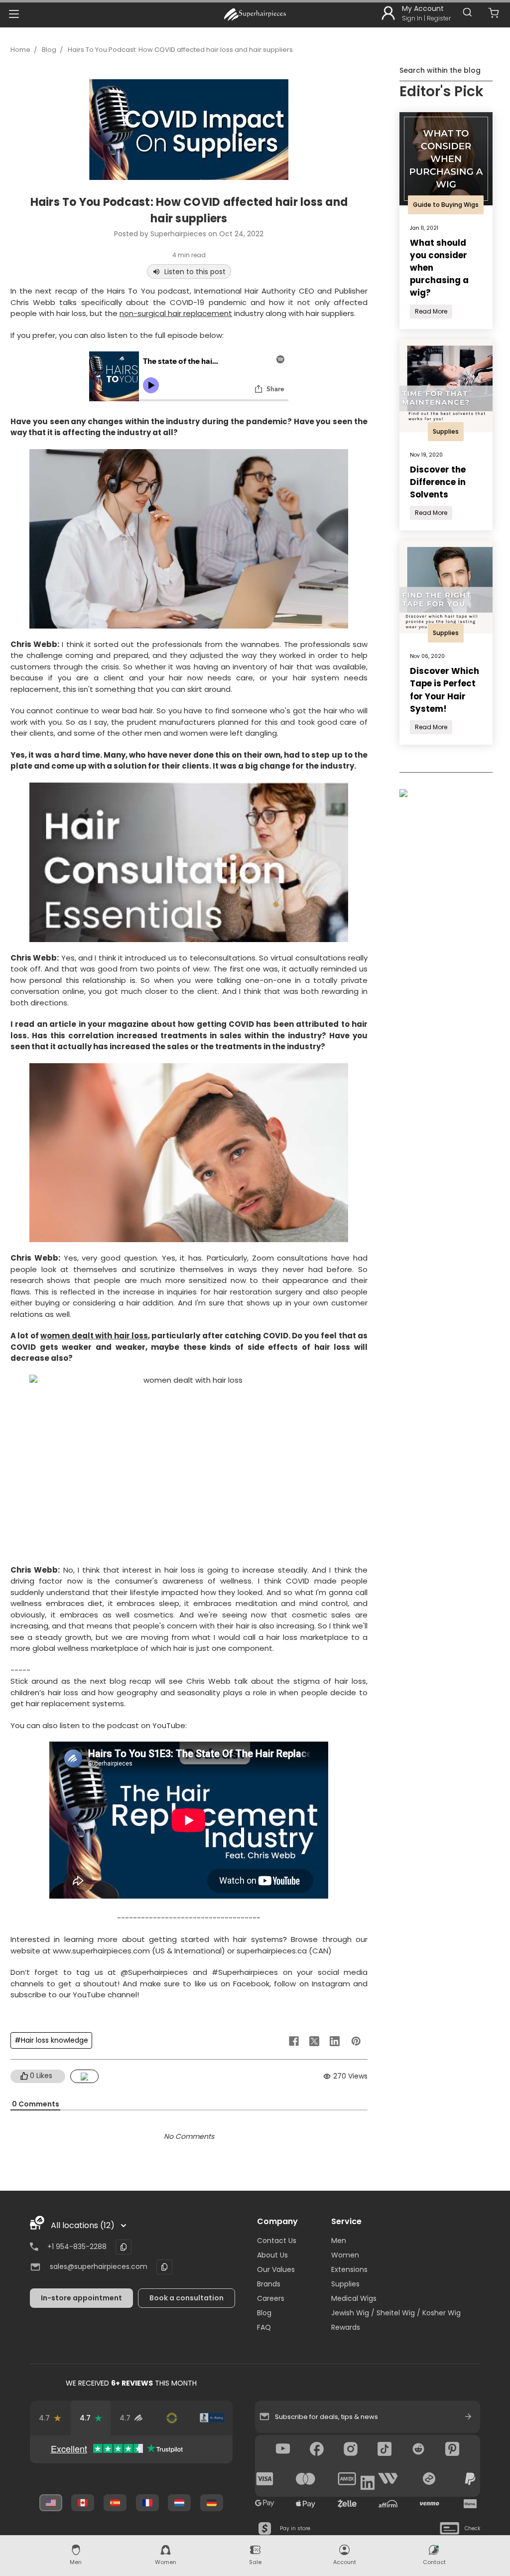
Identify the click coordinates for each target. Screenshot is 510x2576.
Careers (271, 2298)
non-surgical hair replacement (176, 313)
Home (20, 50)
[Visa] (265, 2479)
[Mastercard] (306, 2479)
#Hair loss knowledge (51, 2040)
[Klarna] (470, 2504)
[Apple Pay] (306, 2504)
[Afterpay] (429, 2479)
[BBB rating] (212, 2418)
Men (339, 2241)
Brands (269, 2284)
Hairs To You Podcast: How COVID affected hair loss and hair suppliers (180, 50)
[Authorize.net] (172, 2418)
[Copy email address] (164, 2267)
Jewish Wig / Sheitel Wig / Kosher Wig (396, 2313)
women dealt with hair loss (94, 1336)
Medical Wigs (354, 2298)
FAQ (264, 2327)
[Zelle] (347, 2504)
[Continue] (468, 2416)
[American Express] (347, 2479)
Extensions (349, 2269)
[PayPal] (470, 2479)
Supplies (345, 2284)
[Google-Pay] (265, 2504)
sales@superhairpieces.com (99, 2266)
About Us (272, 2255)
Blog (49, 50)
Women (345, 2255)
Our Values (276, 2269)
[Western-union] (388, 2479)
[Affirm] (388, 2504)
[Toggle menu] (14, 14)
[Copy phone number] (124, 2247)
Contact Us (277, 2241)
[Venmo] (429, 2504)
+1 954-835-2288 (77, 2247)
